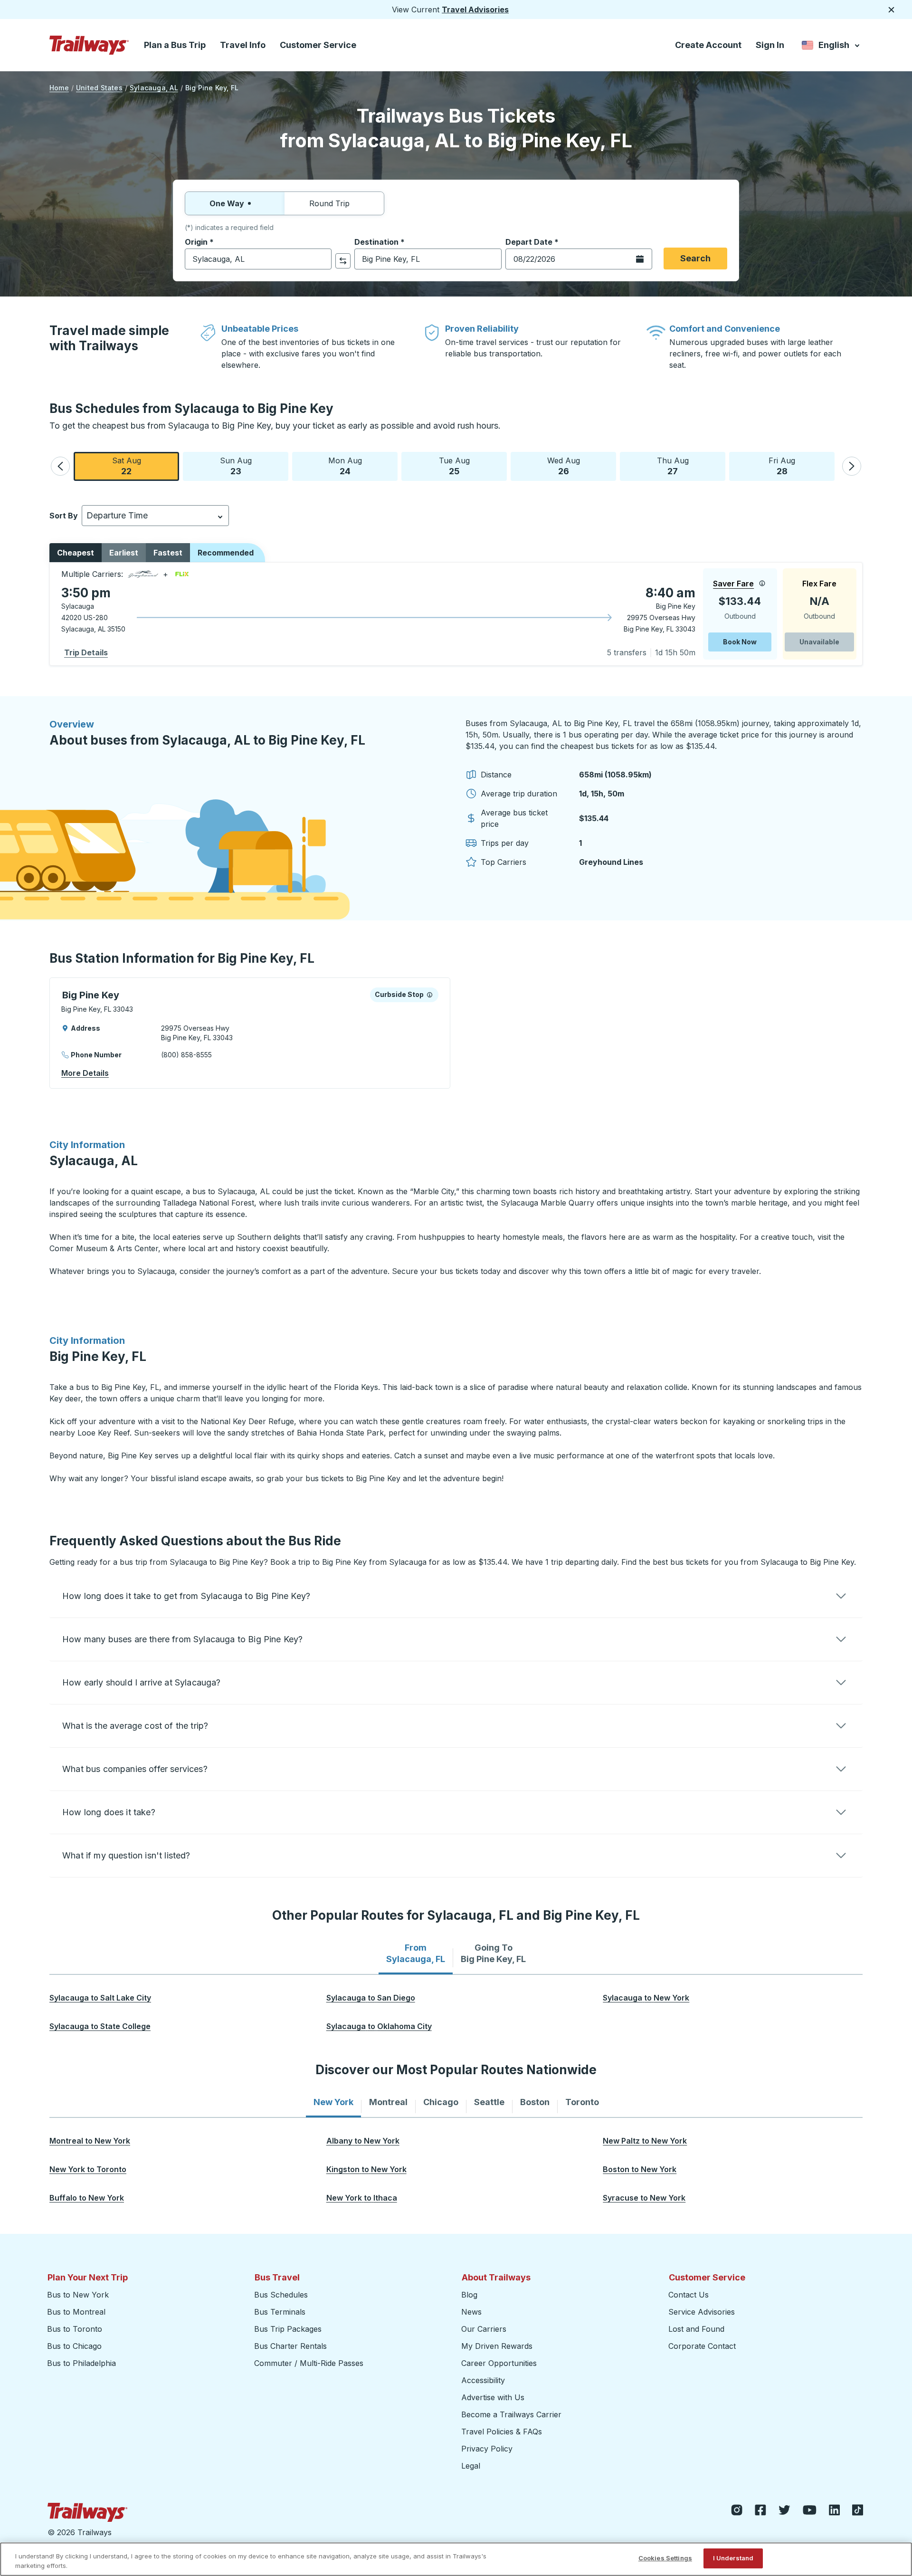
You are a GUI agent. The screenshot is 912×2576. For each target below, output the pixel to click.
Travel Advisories (475, 10)
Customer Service (318, 45)
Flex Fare (819, 584)
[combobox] (258, 259)
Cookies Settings (665, 2558)
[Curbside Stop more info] (430, 995)
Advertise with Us (493, 2397)
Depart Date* (532, 242)
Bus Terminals (280, 2312)
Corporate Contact (702, 2346)
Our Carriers (484, 2329)
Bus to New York (78, 2295)
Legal (471, 2466)
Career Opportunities (499, 2363)
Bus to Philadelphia (81, 2363)
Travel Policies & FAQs (502, 2432)
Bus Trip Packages (288, 2329)
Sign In (770, 45)
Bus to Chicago (74, 2346)
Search (695, 258)
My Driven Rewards (497, 2346)
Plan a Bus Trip (175, 45)
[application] (456, 614)
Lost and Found (696, 2329)
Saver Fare (733, 584)
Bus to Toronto (75, 2329)
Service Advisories (702, 2312)
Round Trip (329, 203)
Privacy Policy (487, 2449)
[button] (60, 466)
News (471, 2312)
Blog (469, 2295)
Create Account (708, 45)
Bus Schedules (281, 2295)
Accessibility (483, 2380)
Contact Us (689, 2295)
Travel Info (243, 45)
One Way (227, 203)
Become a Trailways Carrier (513, 2414)
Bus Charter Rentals (290, 2346)
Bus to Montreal (76, 2312)
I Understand (733, 2558)
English (831, 47)
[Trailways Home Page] (89, 45)
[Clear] (321, 259)
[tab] (416, 1954)
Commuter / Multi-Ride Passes (309, 2363)
